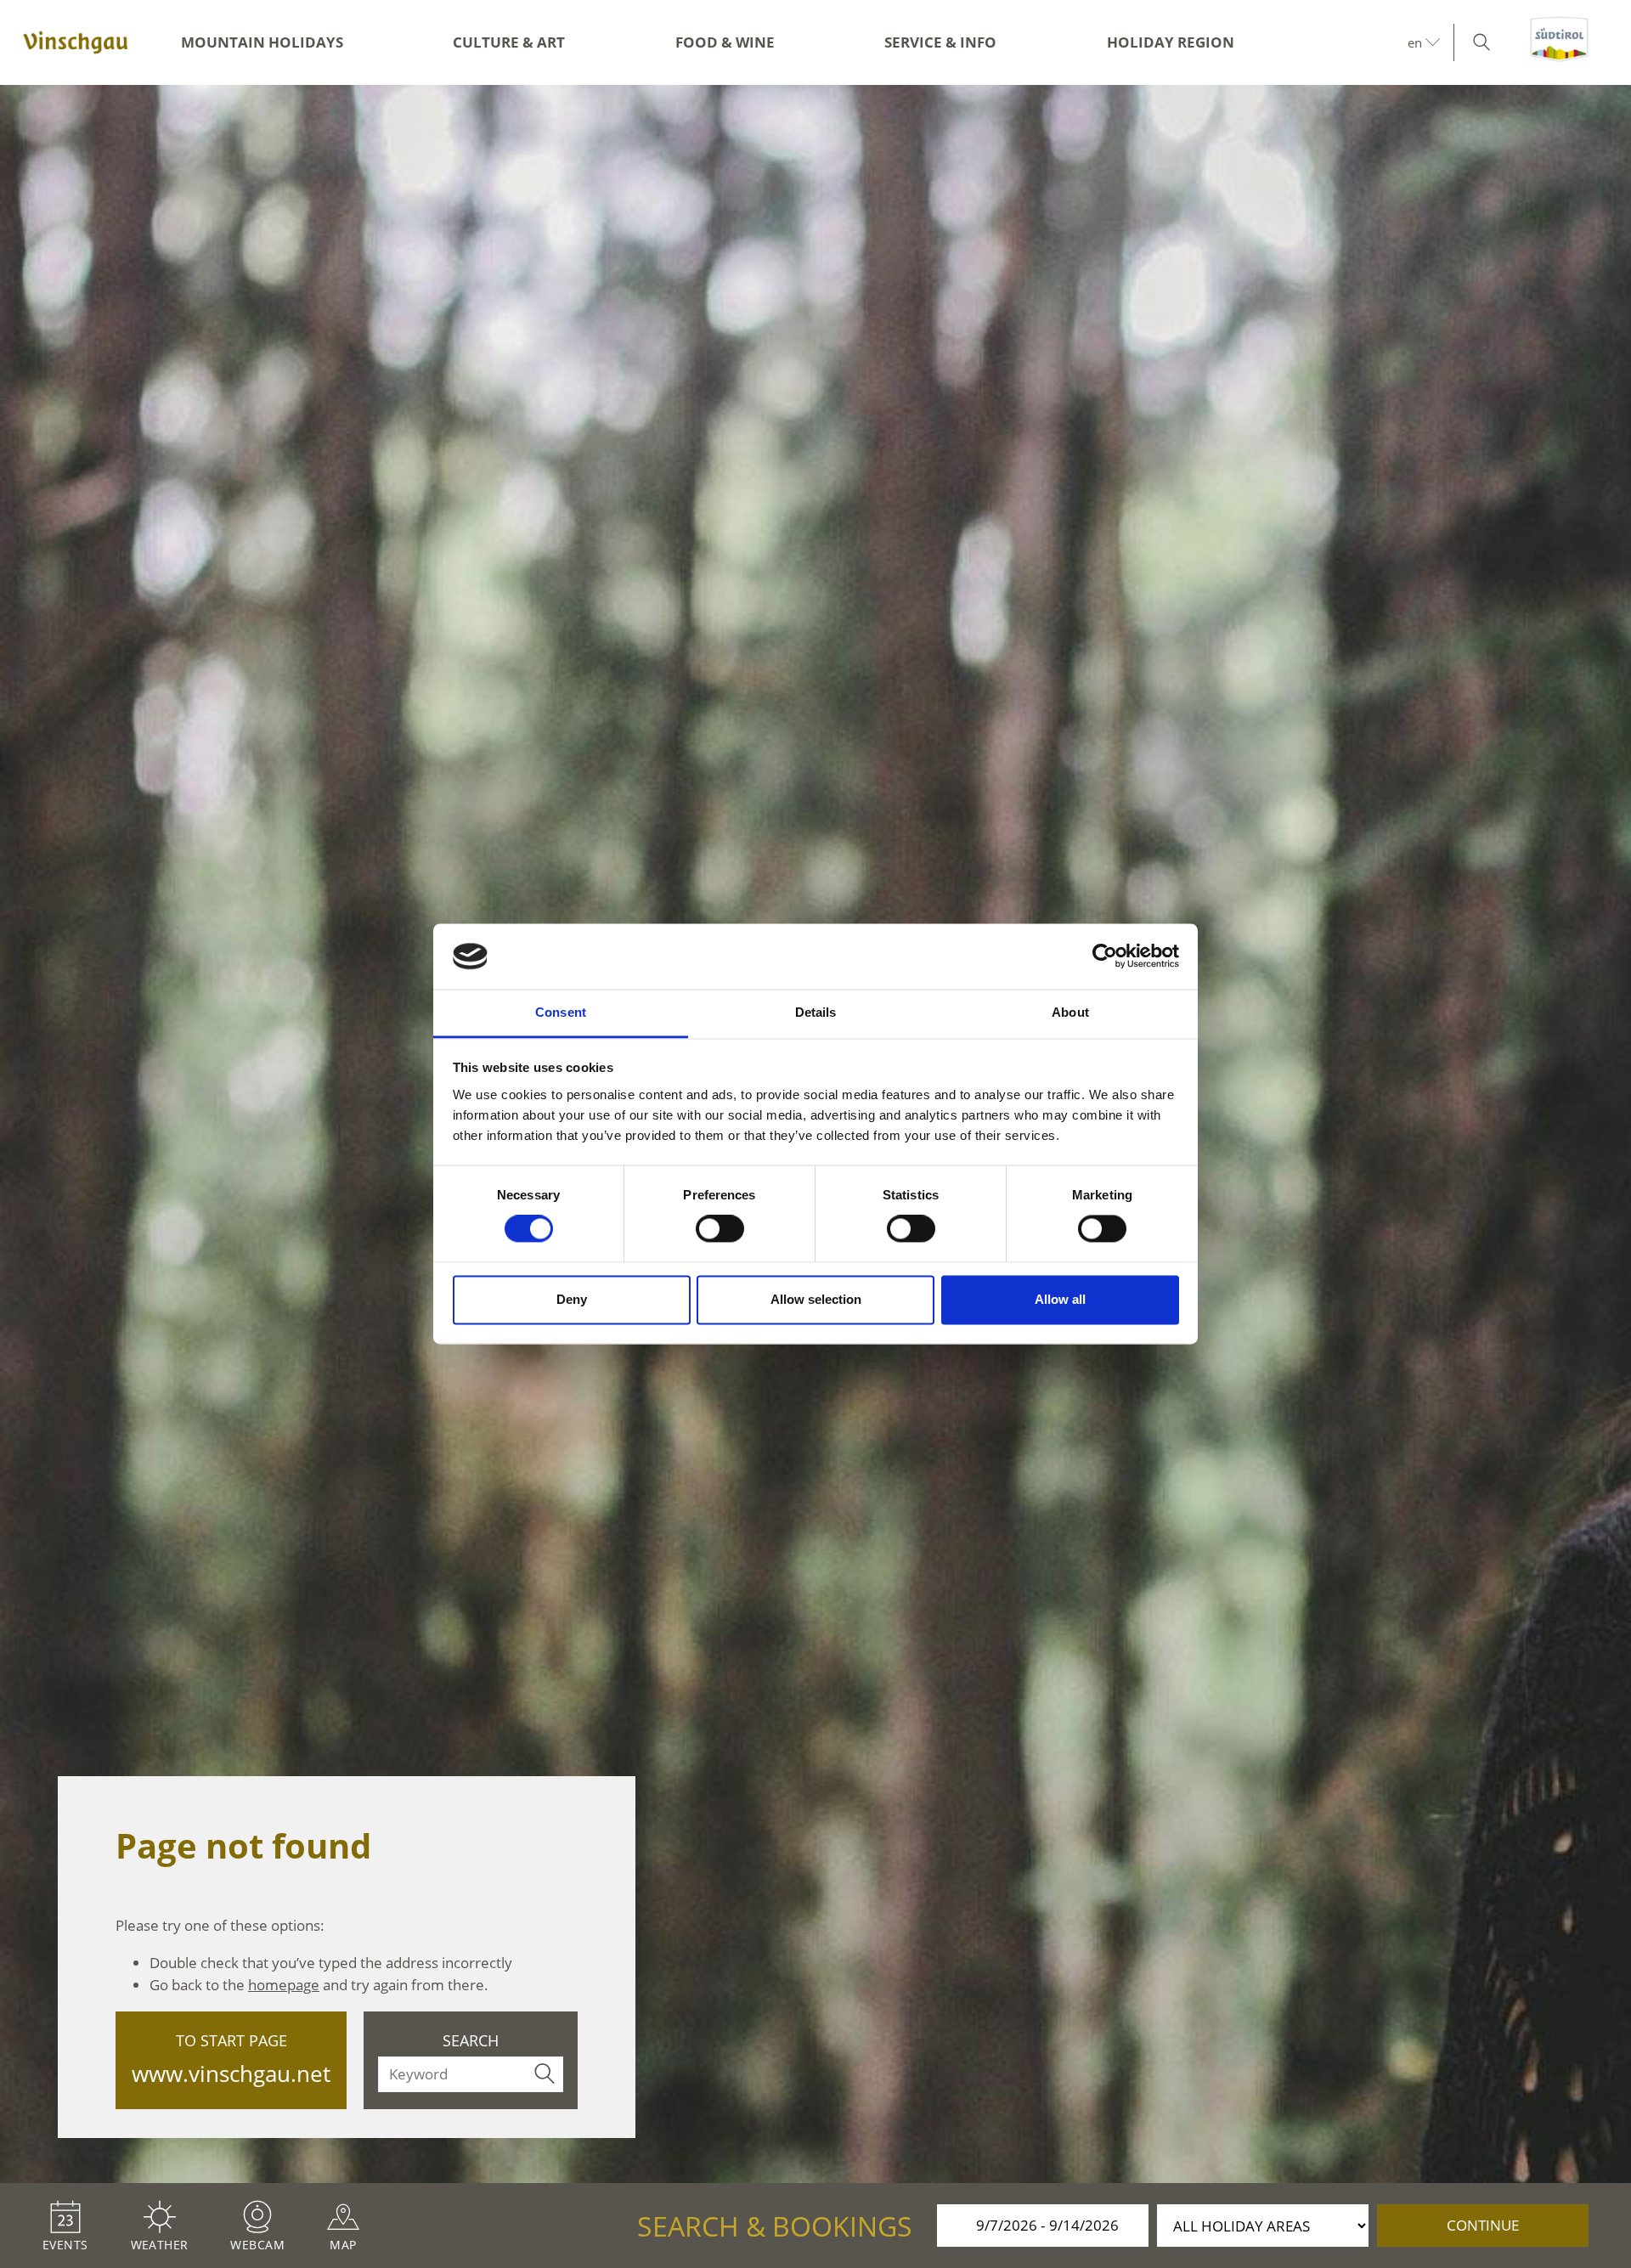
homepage (284, 1985)
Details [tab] (816, 1012)
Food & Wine (725, 42)
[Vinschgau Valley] (76, 42)
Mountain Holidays (262, 42)
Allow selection (816, 1299)
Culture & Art (509, 42)
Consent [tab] (561, 1012)
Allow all (1060, 1299)
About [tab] (1070, 1012)
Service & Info (940, 42)
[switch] (720, 1229)
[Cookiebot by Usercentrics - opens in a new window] (1105, 956)
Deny (572, 1299)
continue (1483, 2225)
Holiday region (1171, 42)
